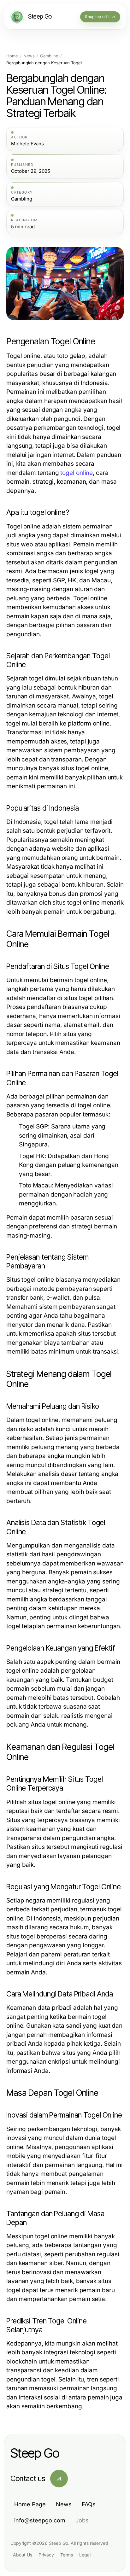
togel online (77, 473)
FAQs (89, 2504)
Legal (85, 2555)
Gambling (49, 56)
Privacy (46, 2555)
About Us (23, 2555)
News (29, 56)
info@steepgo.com (40, 2520)
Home (12, 56)
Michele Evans (27, 144)
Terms (67, 2555)
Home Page (30, 2504)
